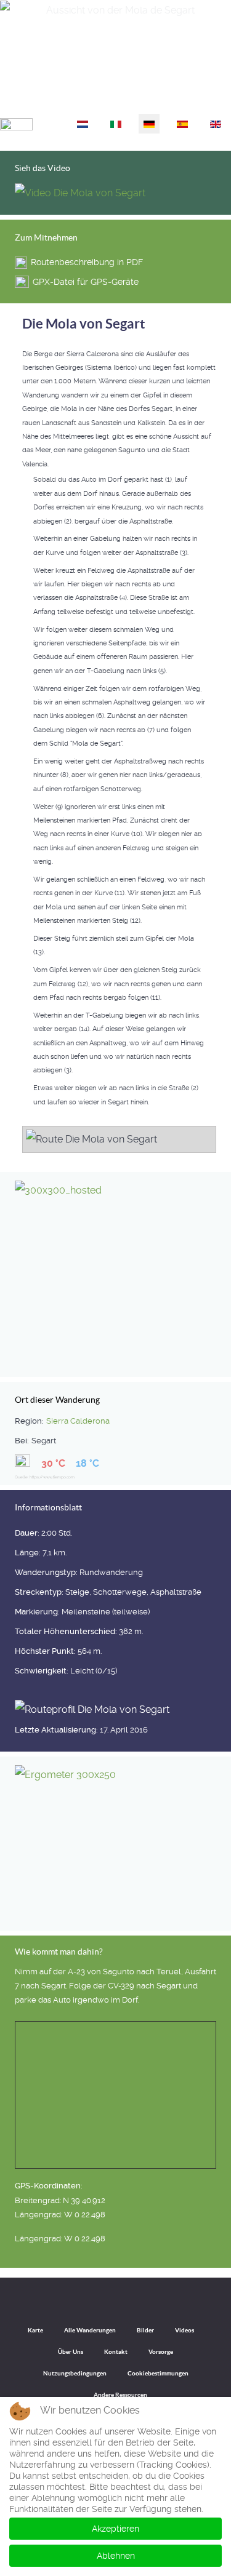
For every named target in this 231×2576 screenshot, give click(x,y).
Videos (184, 2330)
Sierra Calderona (78, 1421)
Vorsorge (161, 2352)
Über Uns (71, 2352)
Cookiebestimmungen (158, 2373)
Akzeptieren (115, 2529)
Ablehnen (116, 2556)
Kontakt (116, 2352)
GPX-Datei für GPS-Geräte (86, 282)
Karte (35, 2330)
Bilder (145, 2330)
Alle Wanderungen (90, 2330)
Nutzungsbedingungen (75, 2373)
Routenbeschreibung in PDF (87, 262)
